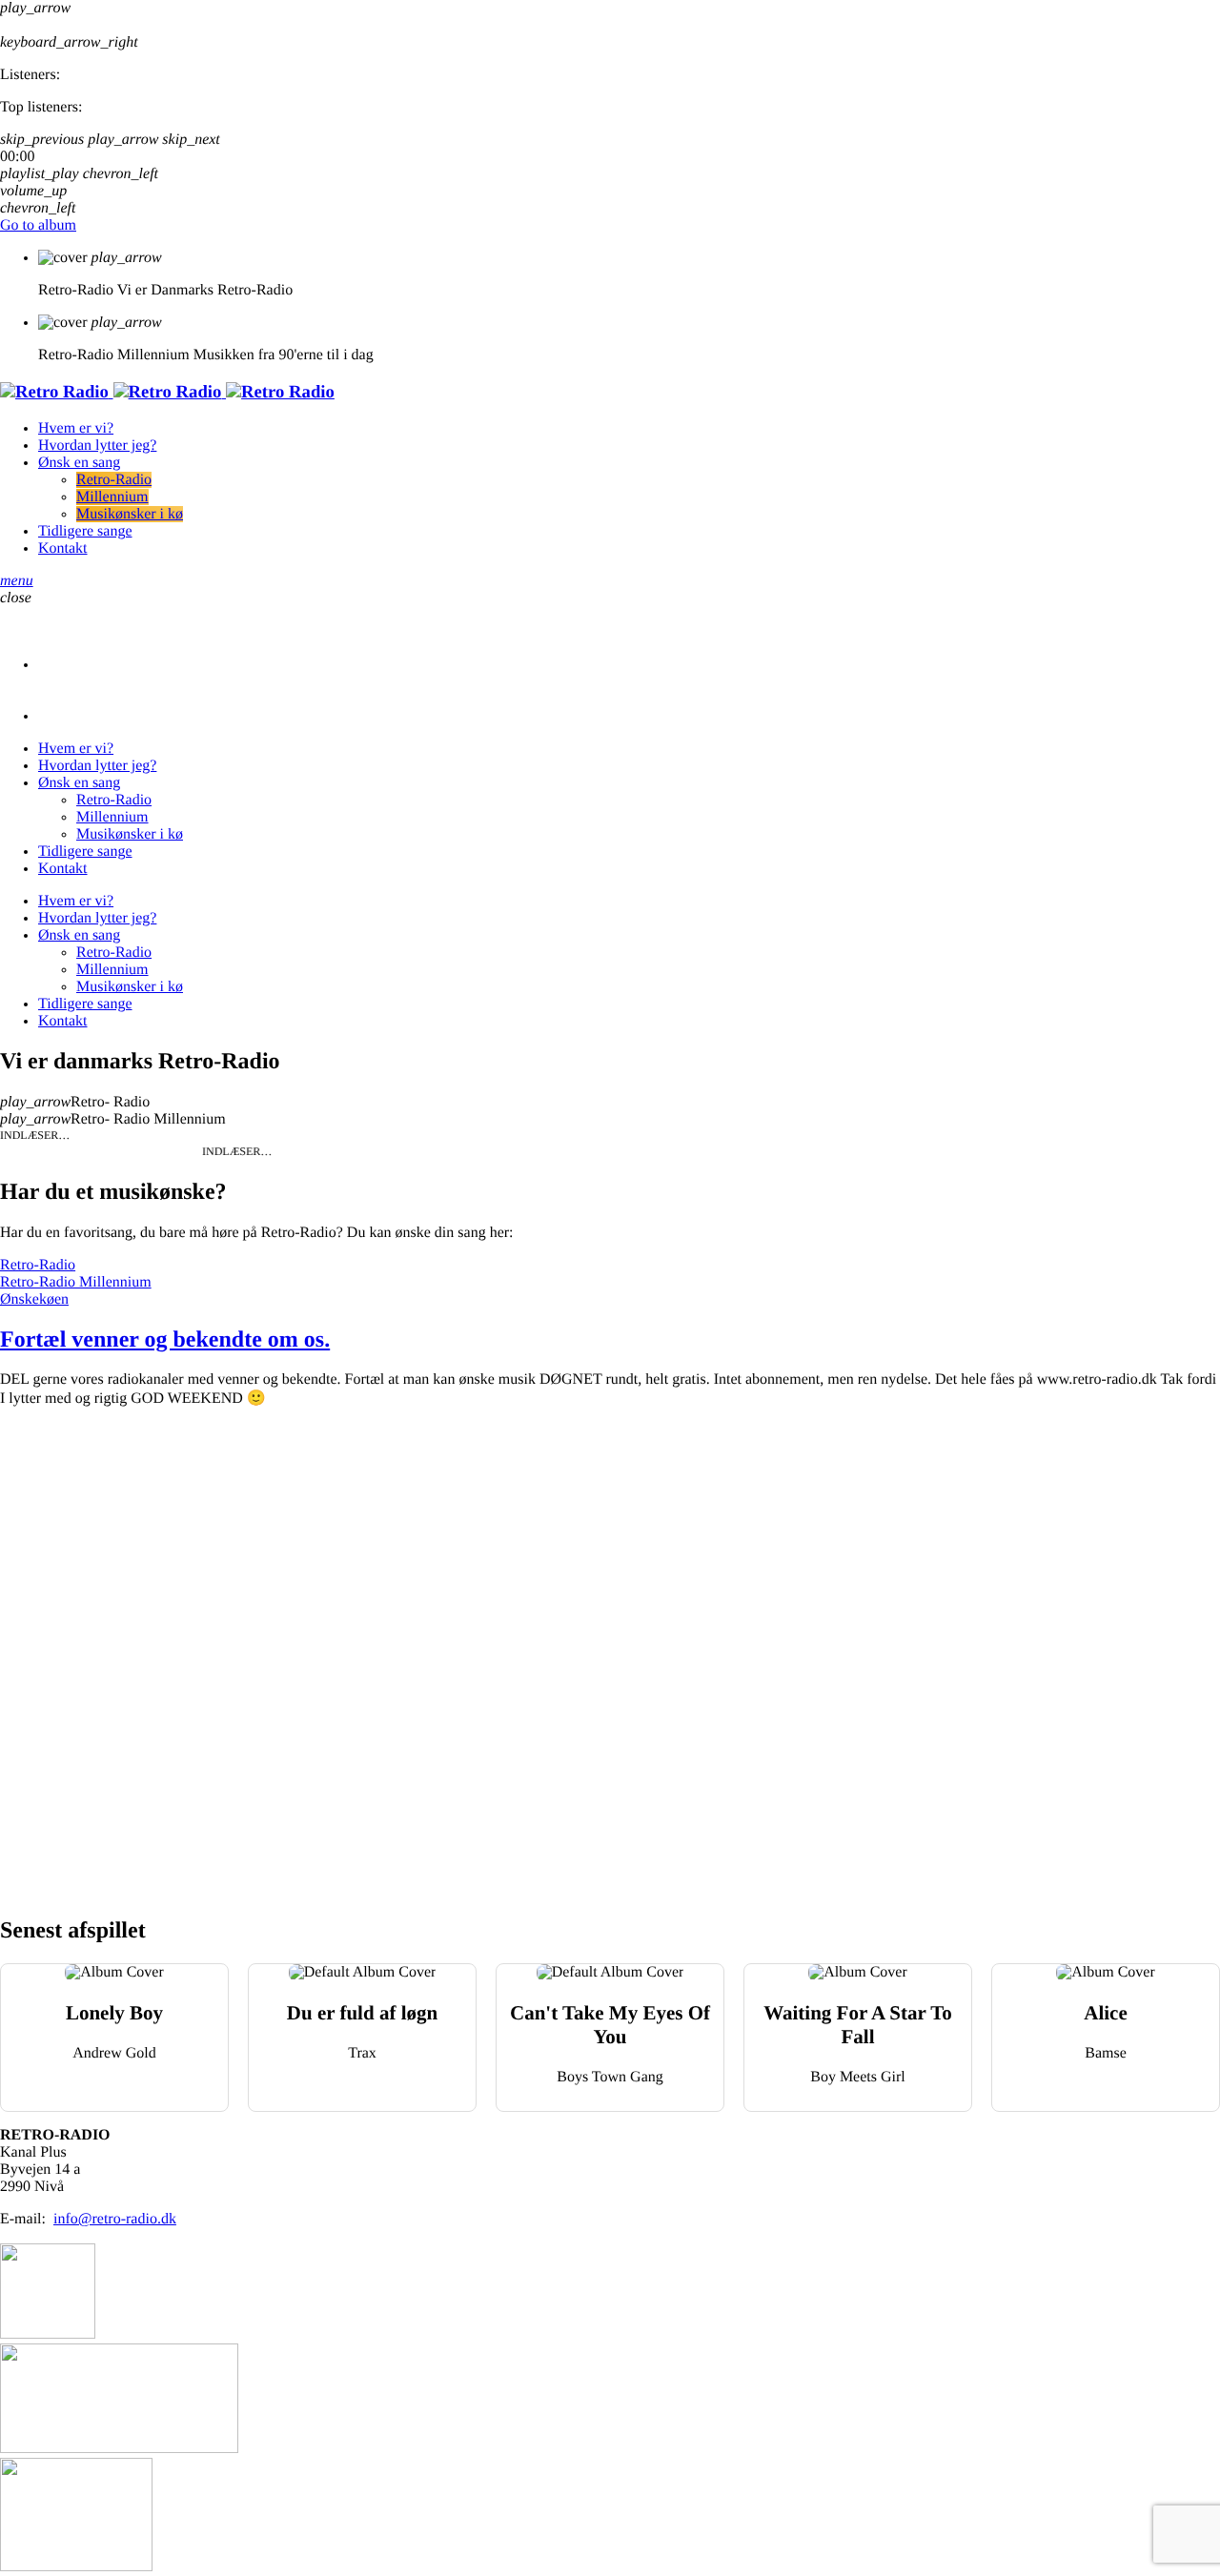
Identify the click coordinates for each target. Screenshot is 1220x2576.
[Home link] (167, 392)
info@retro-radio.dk (115, 2219)
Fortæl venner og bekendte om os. (165, 1340)
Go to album (38, 225)
